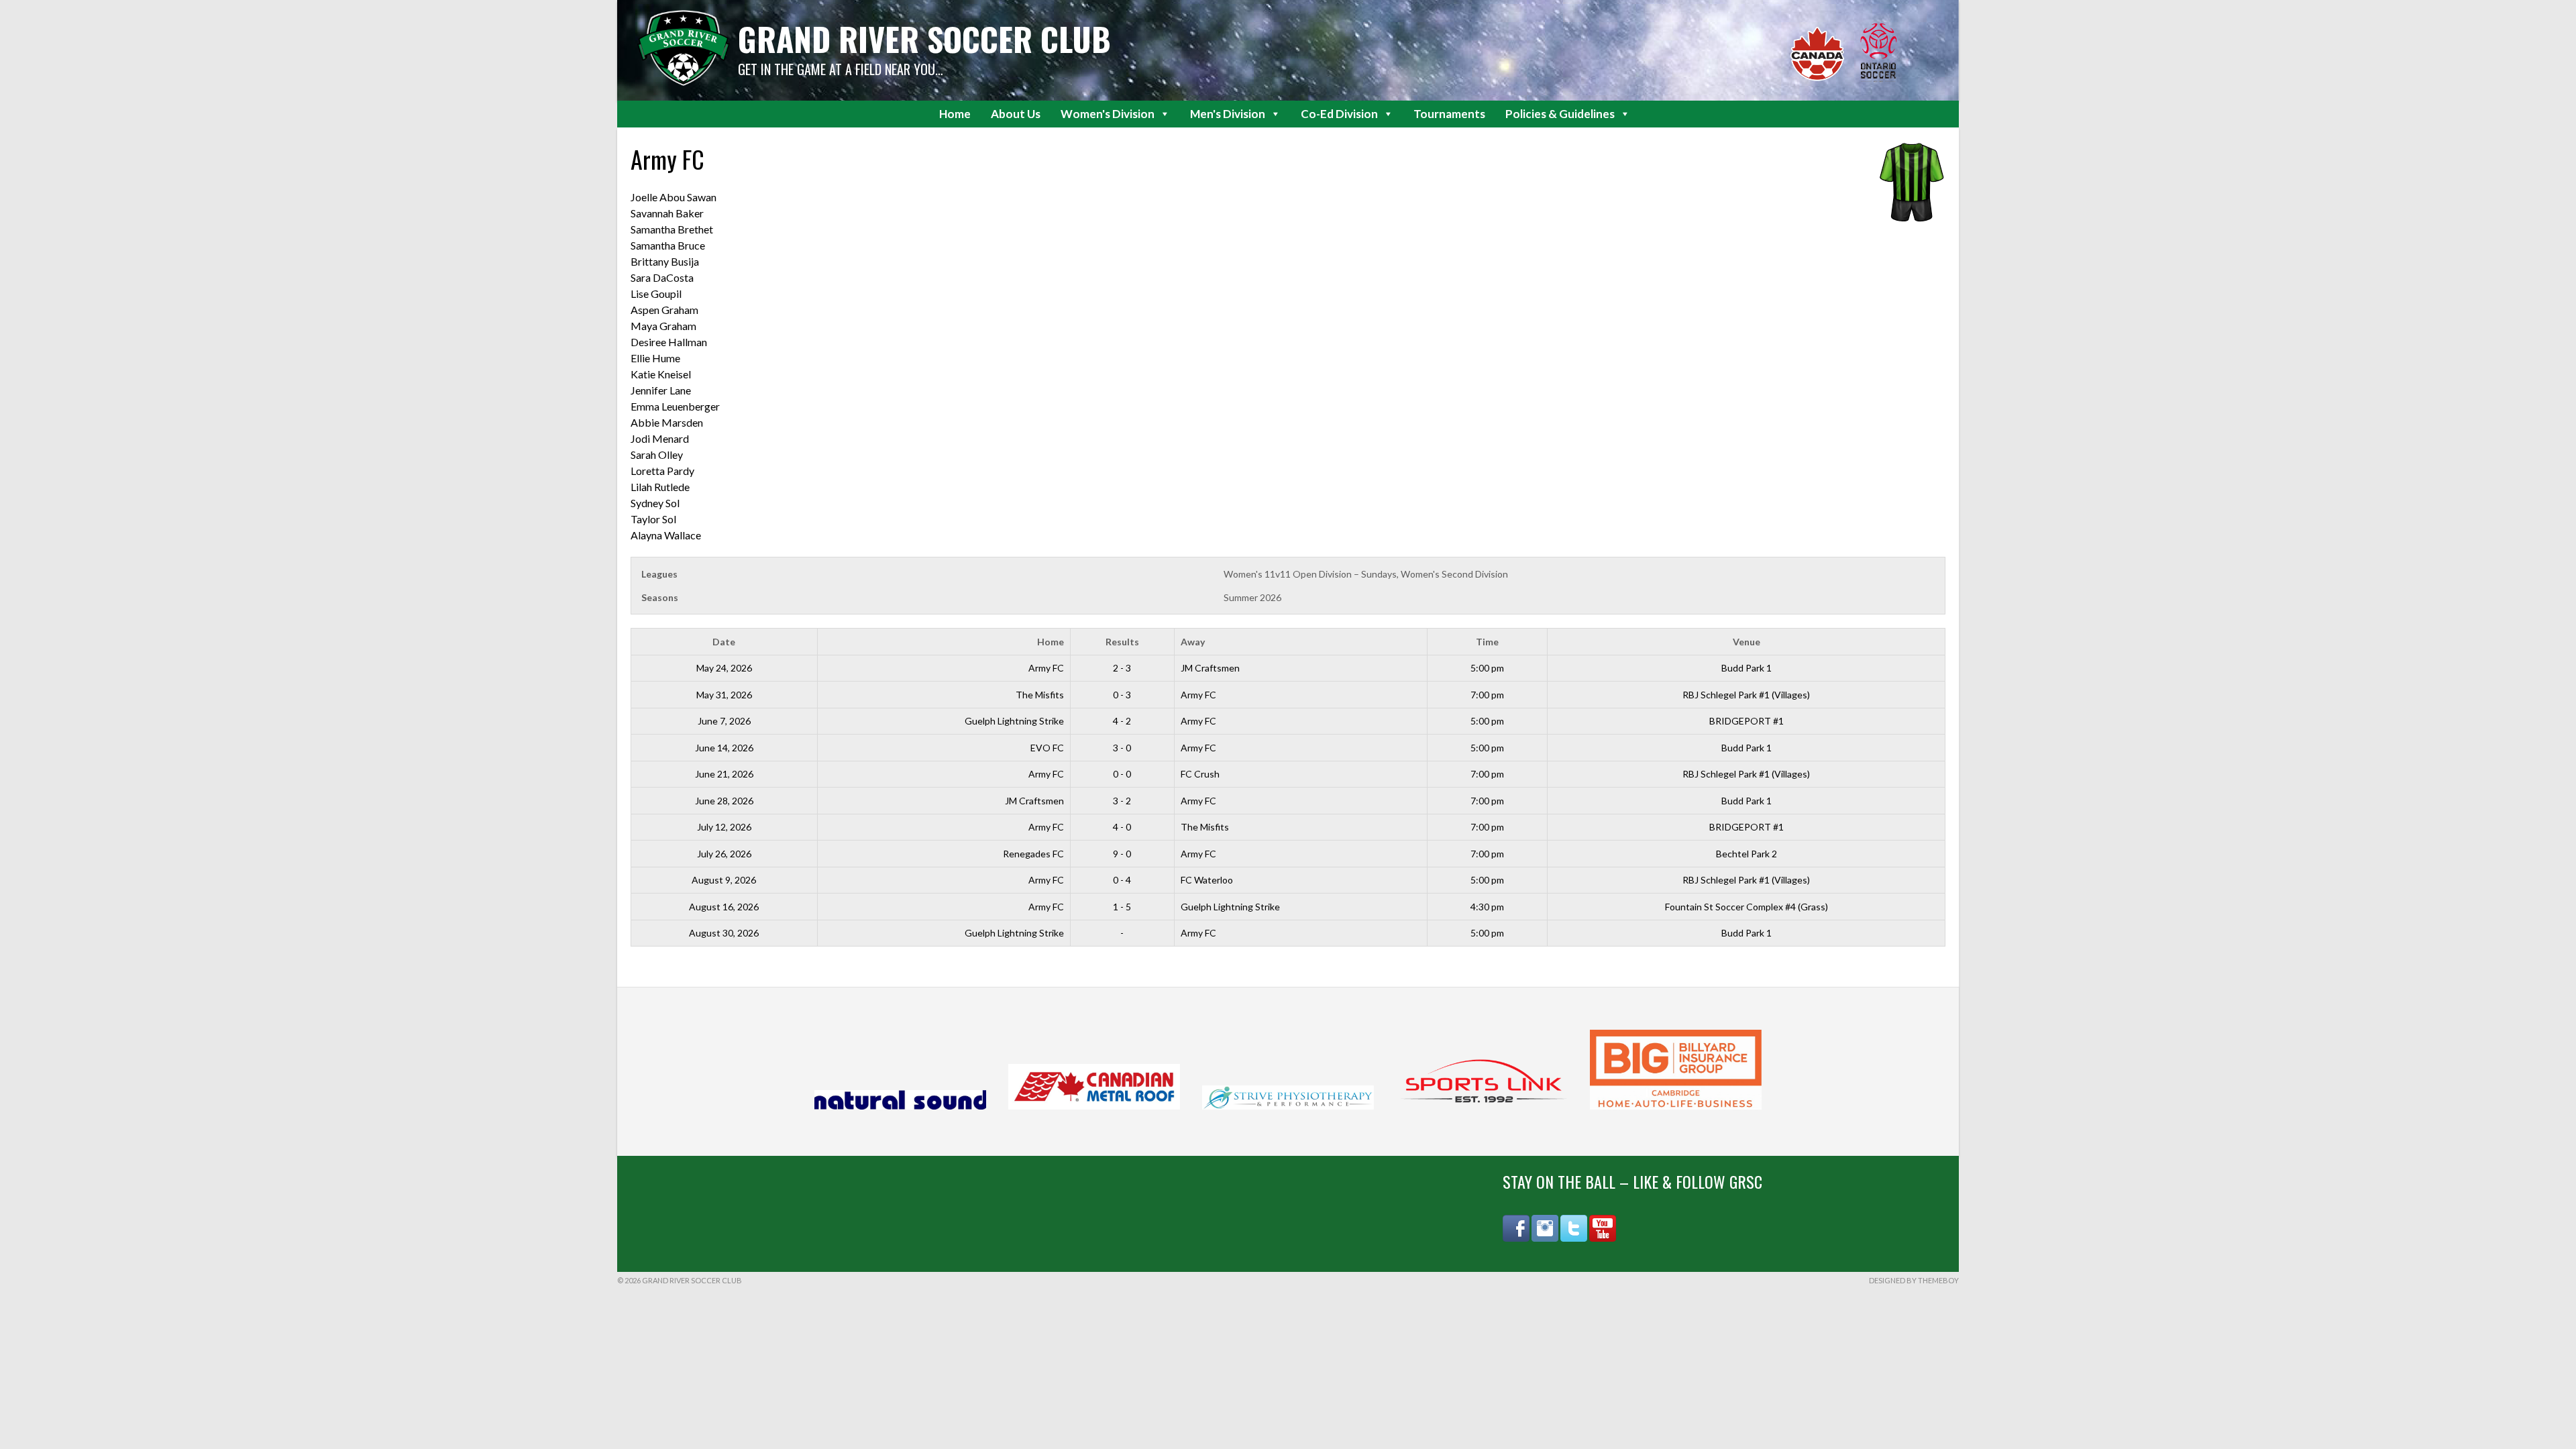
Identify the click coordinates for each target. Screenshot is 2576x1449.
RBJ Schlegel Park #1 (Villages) (1746, 695)
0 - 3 (1122, 695)
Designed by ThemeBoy (1914, 1280)
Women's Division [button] (1108, 114)
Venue (1747, 642)
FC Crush (1200, 774)
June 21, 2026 (724, 774)
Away (1193, 642)
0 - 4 (1122, 880)
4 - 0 (1122, 827)
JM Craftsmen (1210, 668)
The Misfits (1040, 695)
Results (1122, 642)
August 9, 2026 (724, 880)
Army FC (1046, 668)
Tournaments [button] (1449, 114)
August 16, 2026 (724, 907)
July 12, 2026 (724, 827)
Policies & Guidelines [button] (1560, 114)
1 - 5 (1122, 907)
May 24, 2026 (724, 668)
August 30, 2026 (724, 933)
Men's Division (1228, 114)
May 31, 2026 (724, 695)
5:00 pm (1487, 668)
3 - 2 (1122, 801)
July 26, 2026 (724, 854)
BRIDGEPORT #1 (1747, 721)
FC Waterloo (1207, 880)
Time (1487, 642)
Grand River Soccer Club (924, 39)
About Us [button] (1016, 114)
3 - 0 (1122, 748)
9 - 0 (1122, 854)
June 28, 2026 (724, 801)
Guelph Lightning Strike (1014, 721)
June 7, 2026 (724, 721)
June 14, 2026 (724, 748)
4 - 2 (1122, 721)
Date (724, 642)
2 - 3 (1122, 668)
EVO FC (1047, 748)
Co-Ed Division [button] (1339, 114)
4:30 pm (1487, 907)
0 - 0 (1122, 774)
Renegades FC (1033, 854)
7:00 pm (1487, 695)
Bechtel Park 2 (1747, 854)
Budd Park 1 (1747, 668)
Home (955, 114)
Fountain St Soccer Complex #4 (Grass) (1747, 907)
